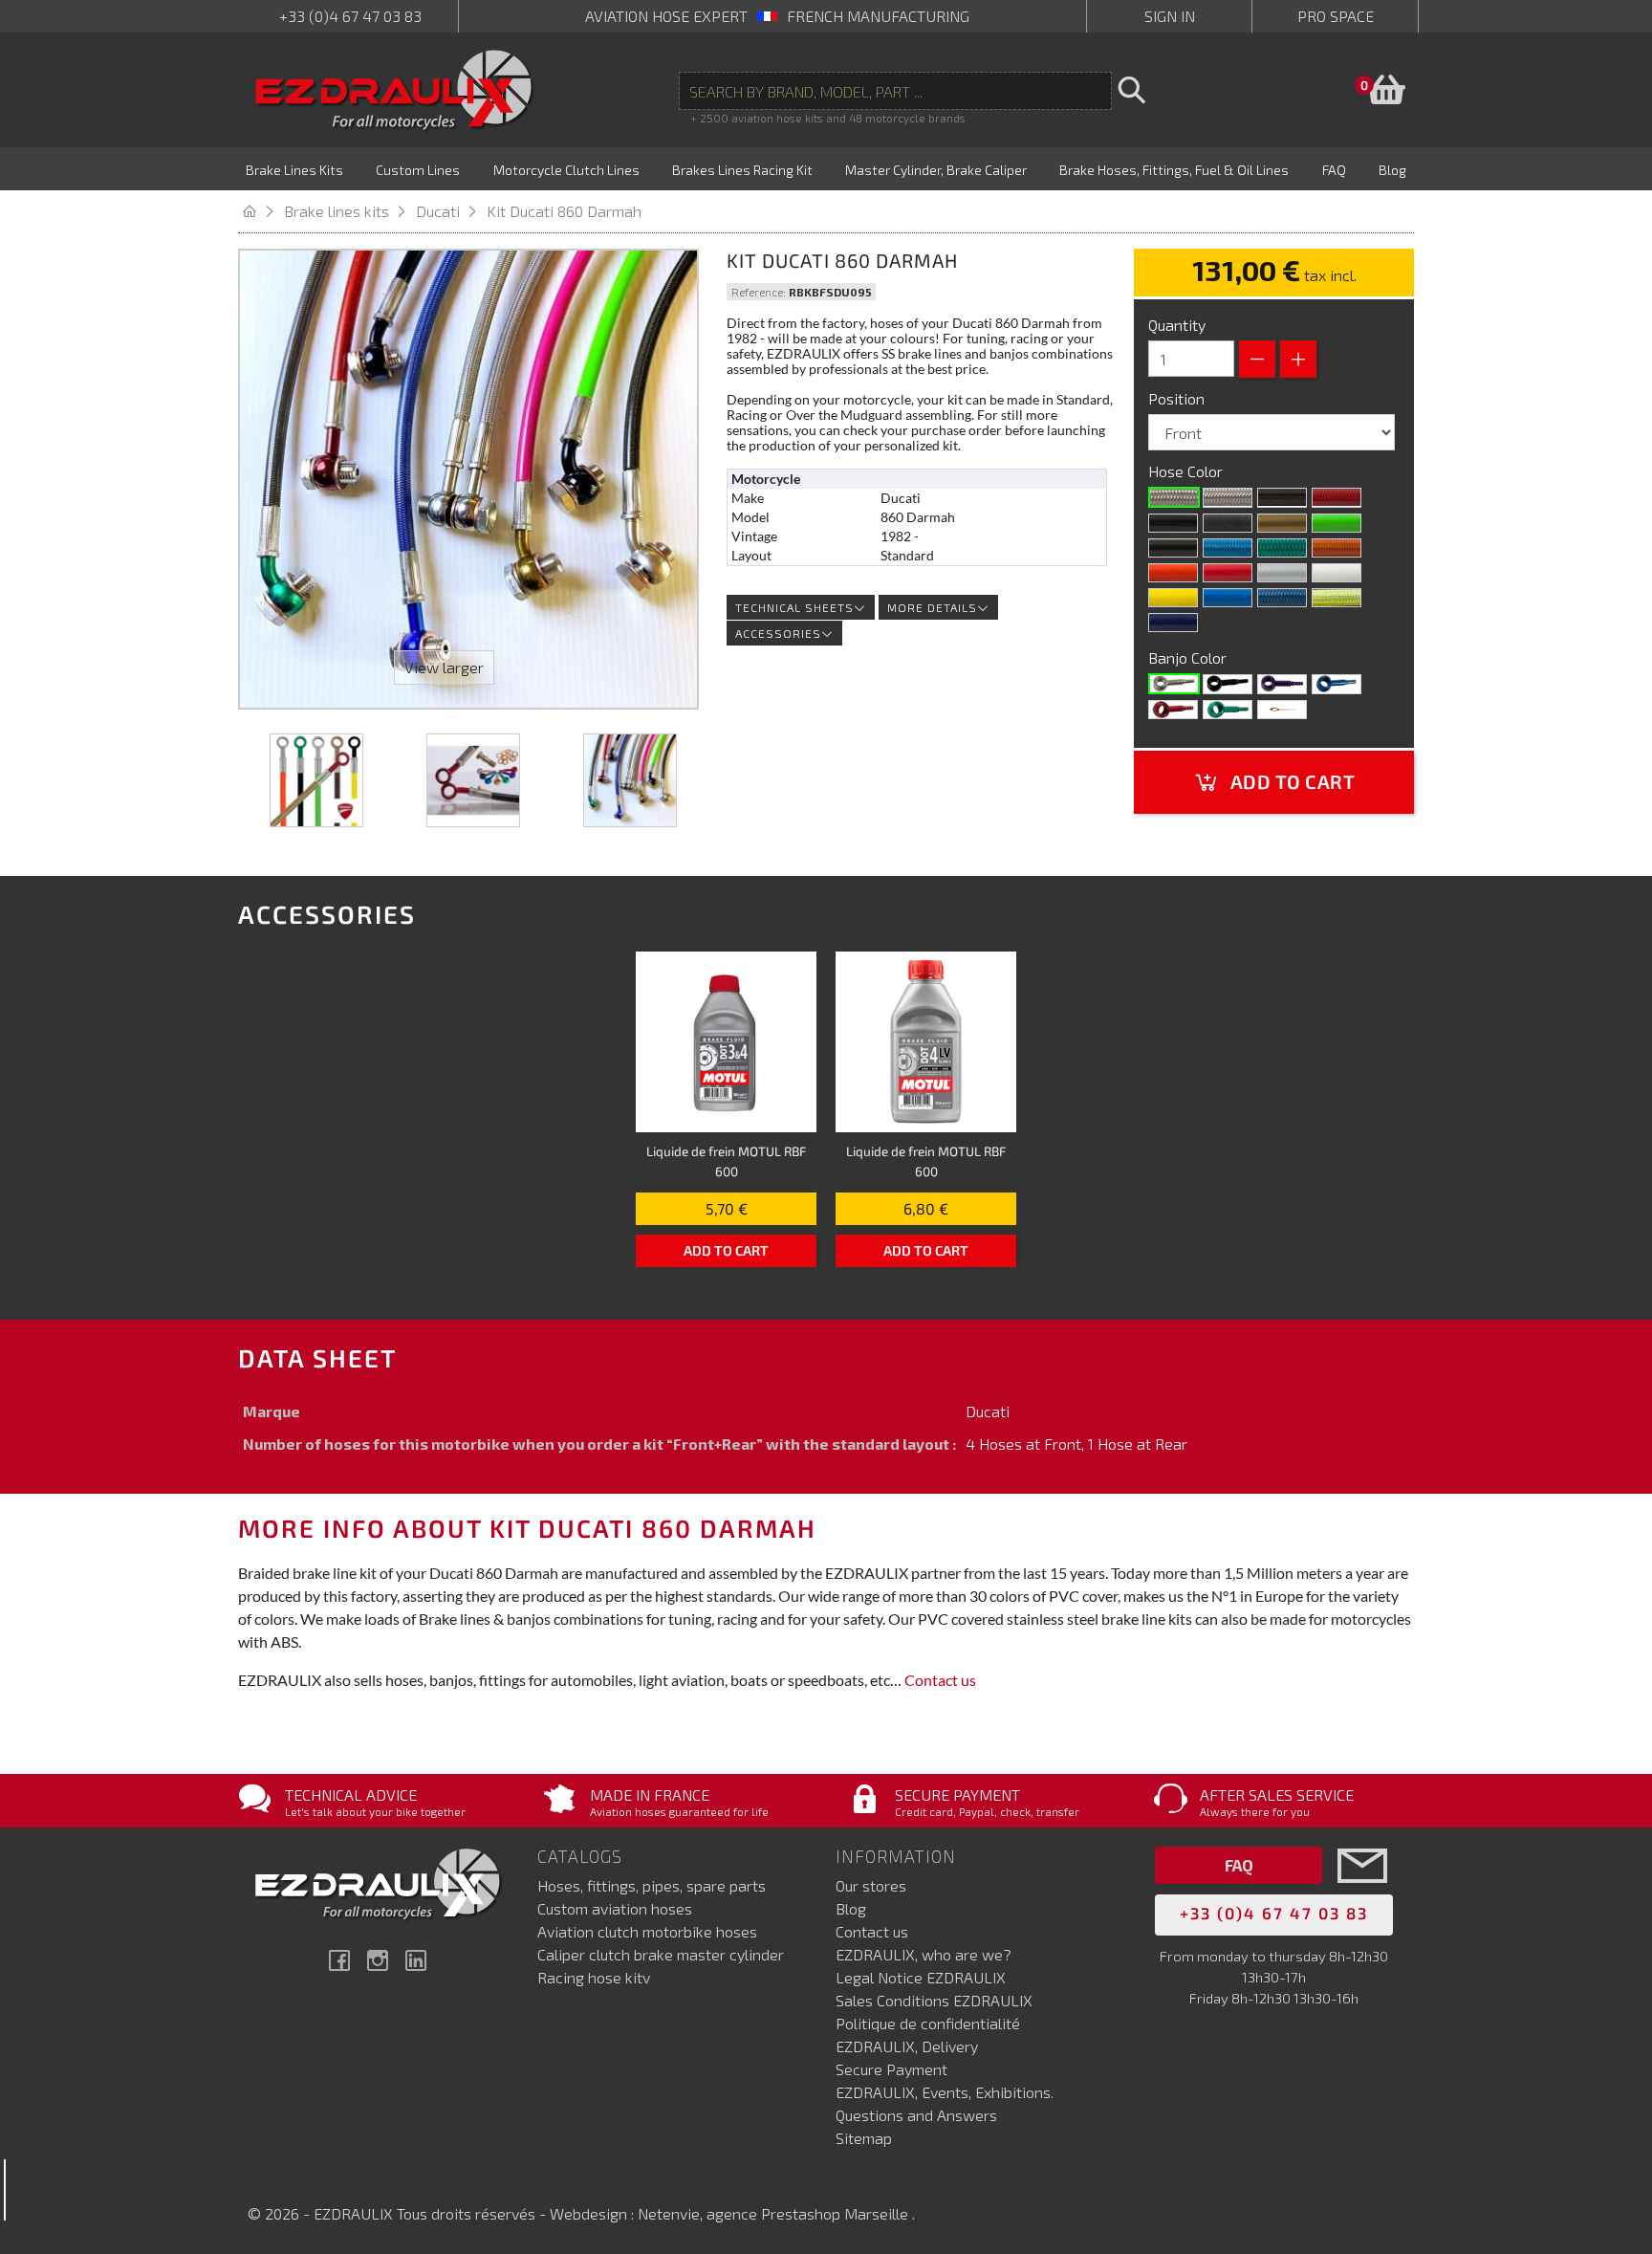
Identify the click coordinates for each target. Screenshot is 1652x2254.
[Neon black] (1173, 548)
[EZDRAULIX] (394, 90)
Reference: (759, 292)
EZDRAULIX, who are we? (924, 1954)
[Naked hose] (1174, 497)
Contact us (940, 1680)
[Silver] (1282, 573)
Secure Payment (891, 2069)
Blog (851, 1908)
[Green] (1228, 710)
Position (1178, 398)
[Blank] (1174, 684)
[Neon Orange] (1337, 548)
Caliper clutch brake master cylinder (661, 1954)
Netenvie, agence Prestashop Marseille (775, 2213)
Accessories (778, 633)
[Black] (1173, 523)
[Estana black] (1228, 523)
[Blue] (1337, 684)
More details (932, 607)
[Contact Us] (1362, 1894)
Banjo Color (1189, 657)
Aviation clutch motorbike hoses (647, 1931)
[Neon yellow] (1337, 598)
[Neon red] (1337, 497)
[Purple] (1282, 684)
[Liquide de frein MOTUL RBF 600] (726, 1042)
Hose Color (1187, 471)
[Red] (1228, 573)
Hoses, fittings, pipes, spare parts (652, 1885)
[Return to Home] (261, 211)
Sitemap (864, 2138)
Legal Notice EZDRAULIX (921, 1977)
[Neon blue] (1228, 548)
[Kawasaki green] (1337, 523)
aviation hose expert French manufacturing (777, 16)
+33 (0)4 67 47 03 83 (350, 16)
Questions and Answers (916, 2115)
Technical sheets (794, 607)
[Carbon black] (1282, 497)
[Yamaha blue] (1228, 598)
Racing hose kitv (594, 1977)
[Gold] (1282, 523)
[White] (1337, 573)
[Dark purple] (1173, 623)
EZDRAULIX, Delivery (907, 2046)
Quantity (1177, 325)
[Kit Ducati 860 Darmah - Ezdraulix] (316, 780)
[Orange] (1173, 573)
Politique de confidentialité (928, 2023)
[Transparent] (1228, 497)
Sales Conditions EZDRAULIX (934, 2000)
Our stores (871, 1885)
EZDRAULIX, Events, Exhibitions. (945, 2092)
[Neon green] (1282, 548)
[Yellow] (1173, 598)
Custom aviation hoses (615, 1908)
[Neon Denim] (1282, 598)
